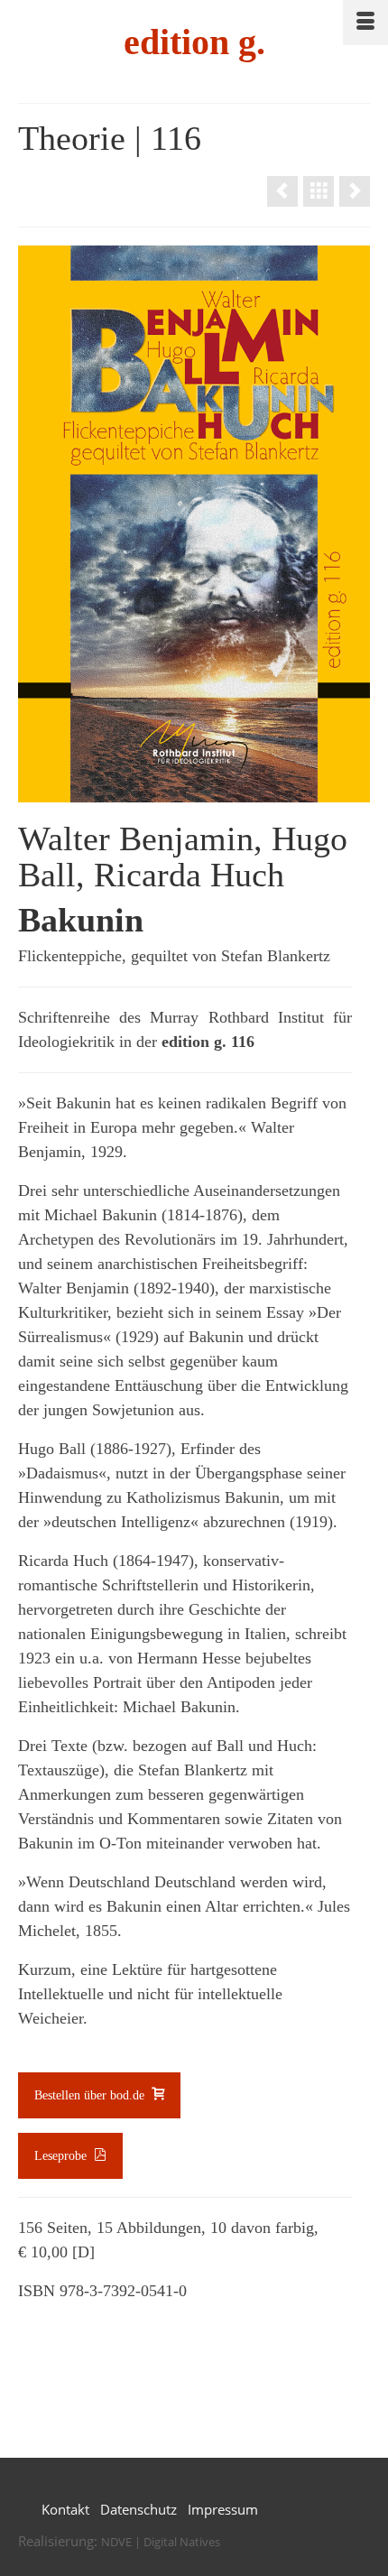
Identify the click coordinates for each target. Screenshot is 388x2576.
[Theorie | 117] (355, 191)
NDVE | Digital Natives (161, 2542)
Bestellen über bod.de (91, 2095)
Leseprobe (62, 2156)
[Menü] (365, 23)
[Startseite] (319, 191)
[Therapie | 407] (282, 191)
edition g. (194, 42)
